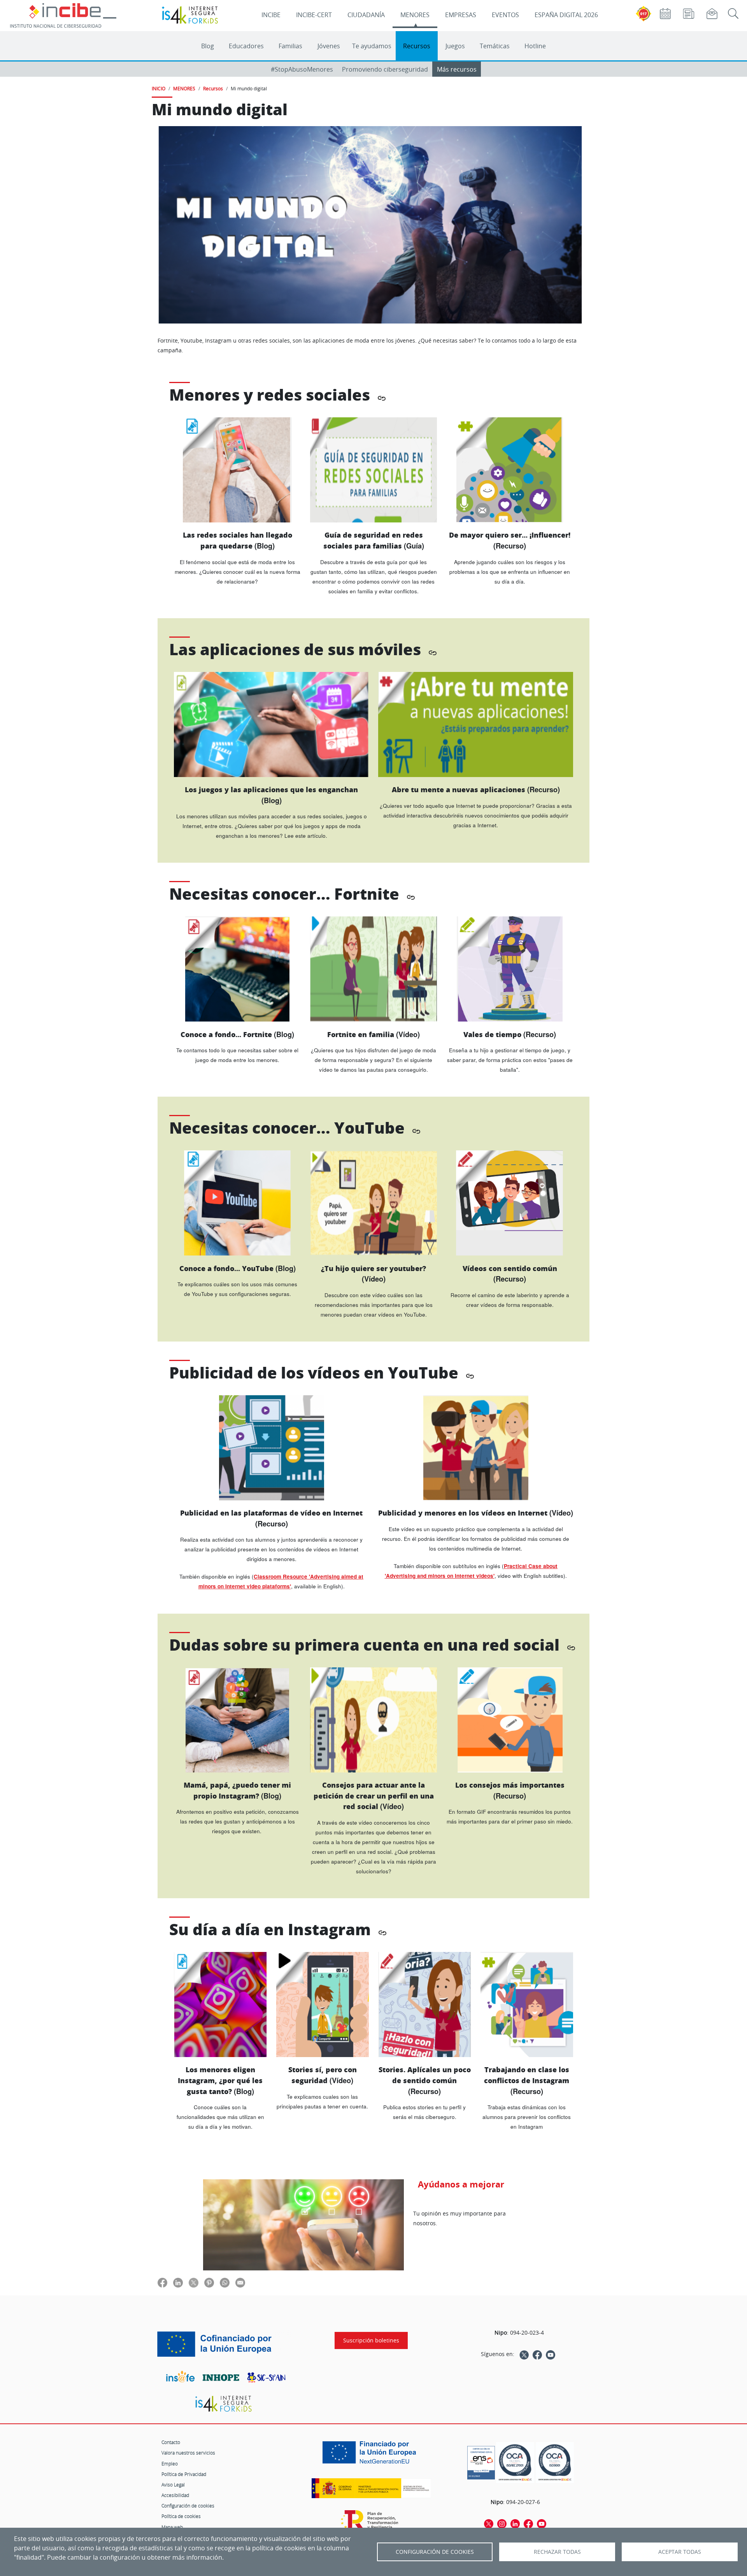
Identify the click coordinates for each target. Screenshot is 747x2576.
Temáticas (495, 46)
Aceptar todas (680, 2552)
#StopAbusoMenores (302, 69)
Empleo (170, 2463)
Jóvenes (329, 46)
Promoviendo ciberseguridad (385, 69)
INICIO (159, 88)
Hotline (535, 46)
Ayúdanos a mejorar (461, 2184)
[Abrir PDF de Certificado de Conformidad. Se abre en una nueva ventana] (481, 2461)
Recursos (417, 46)
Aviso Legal (173, 2485)
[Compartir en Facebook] (162, 2282)
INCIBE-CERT (314, 15)
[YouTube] (551, 2354)
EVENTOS (505, 15)
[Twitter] (524, 2354)
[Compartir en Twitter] (194, 2282)
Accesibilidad (175, 2495)
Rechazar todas (557, 2552)
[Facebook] (537, 2354)
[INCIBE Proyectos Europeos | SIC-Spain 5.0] (224, 2344)
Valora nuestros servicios (188, 2453)
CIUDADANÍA (366, 15)
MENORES (415, 15)
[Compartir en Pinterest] (209, 2282)
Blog (208, 46)
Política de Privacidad (184, 2474)
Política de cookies (181, 2516)
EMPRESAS (461, 15)
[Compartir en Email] (240, 2282)
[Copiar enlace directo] (382, 397)
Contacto (171, 2442)
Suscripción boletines (371, 2340)
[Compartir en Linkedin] (178, 2282)
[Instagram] (502, 2523)
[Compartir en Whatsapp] (225, 2282)
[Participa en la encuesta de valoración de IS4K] (303, 2225)
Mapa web (172, 2527)
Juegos (455, 46)
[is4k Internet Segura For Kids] (223, 2404)
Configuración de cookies (188, 2506)
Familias (290, 46)
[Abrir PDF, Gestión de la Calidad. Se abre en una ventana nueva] (555, 2463)
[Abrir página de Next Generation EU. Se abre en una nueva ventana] (371, 2455)
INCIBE (271, 15)
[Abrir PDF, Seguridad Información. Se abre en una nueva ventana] (515, 2463)
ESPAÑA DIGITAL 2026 (566, 15)
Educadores (246, 46)
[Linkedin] (515, 2523)
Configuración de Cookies (435, 2552)
